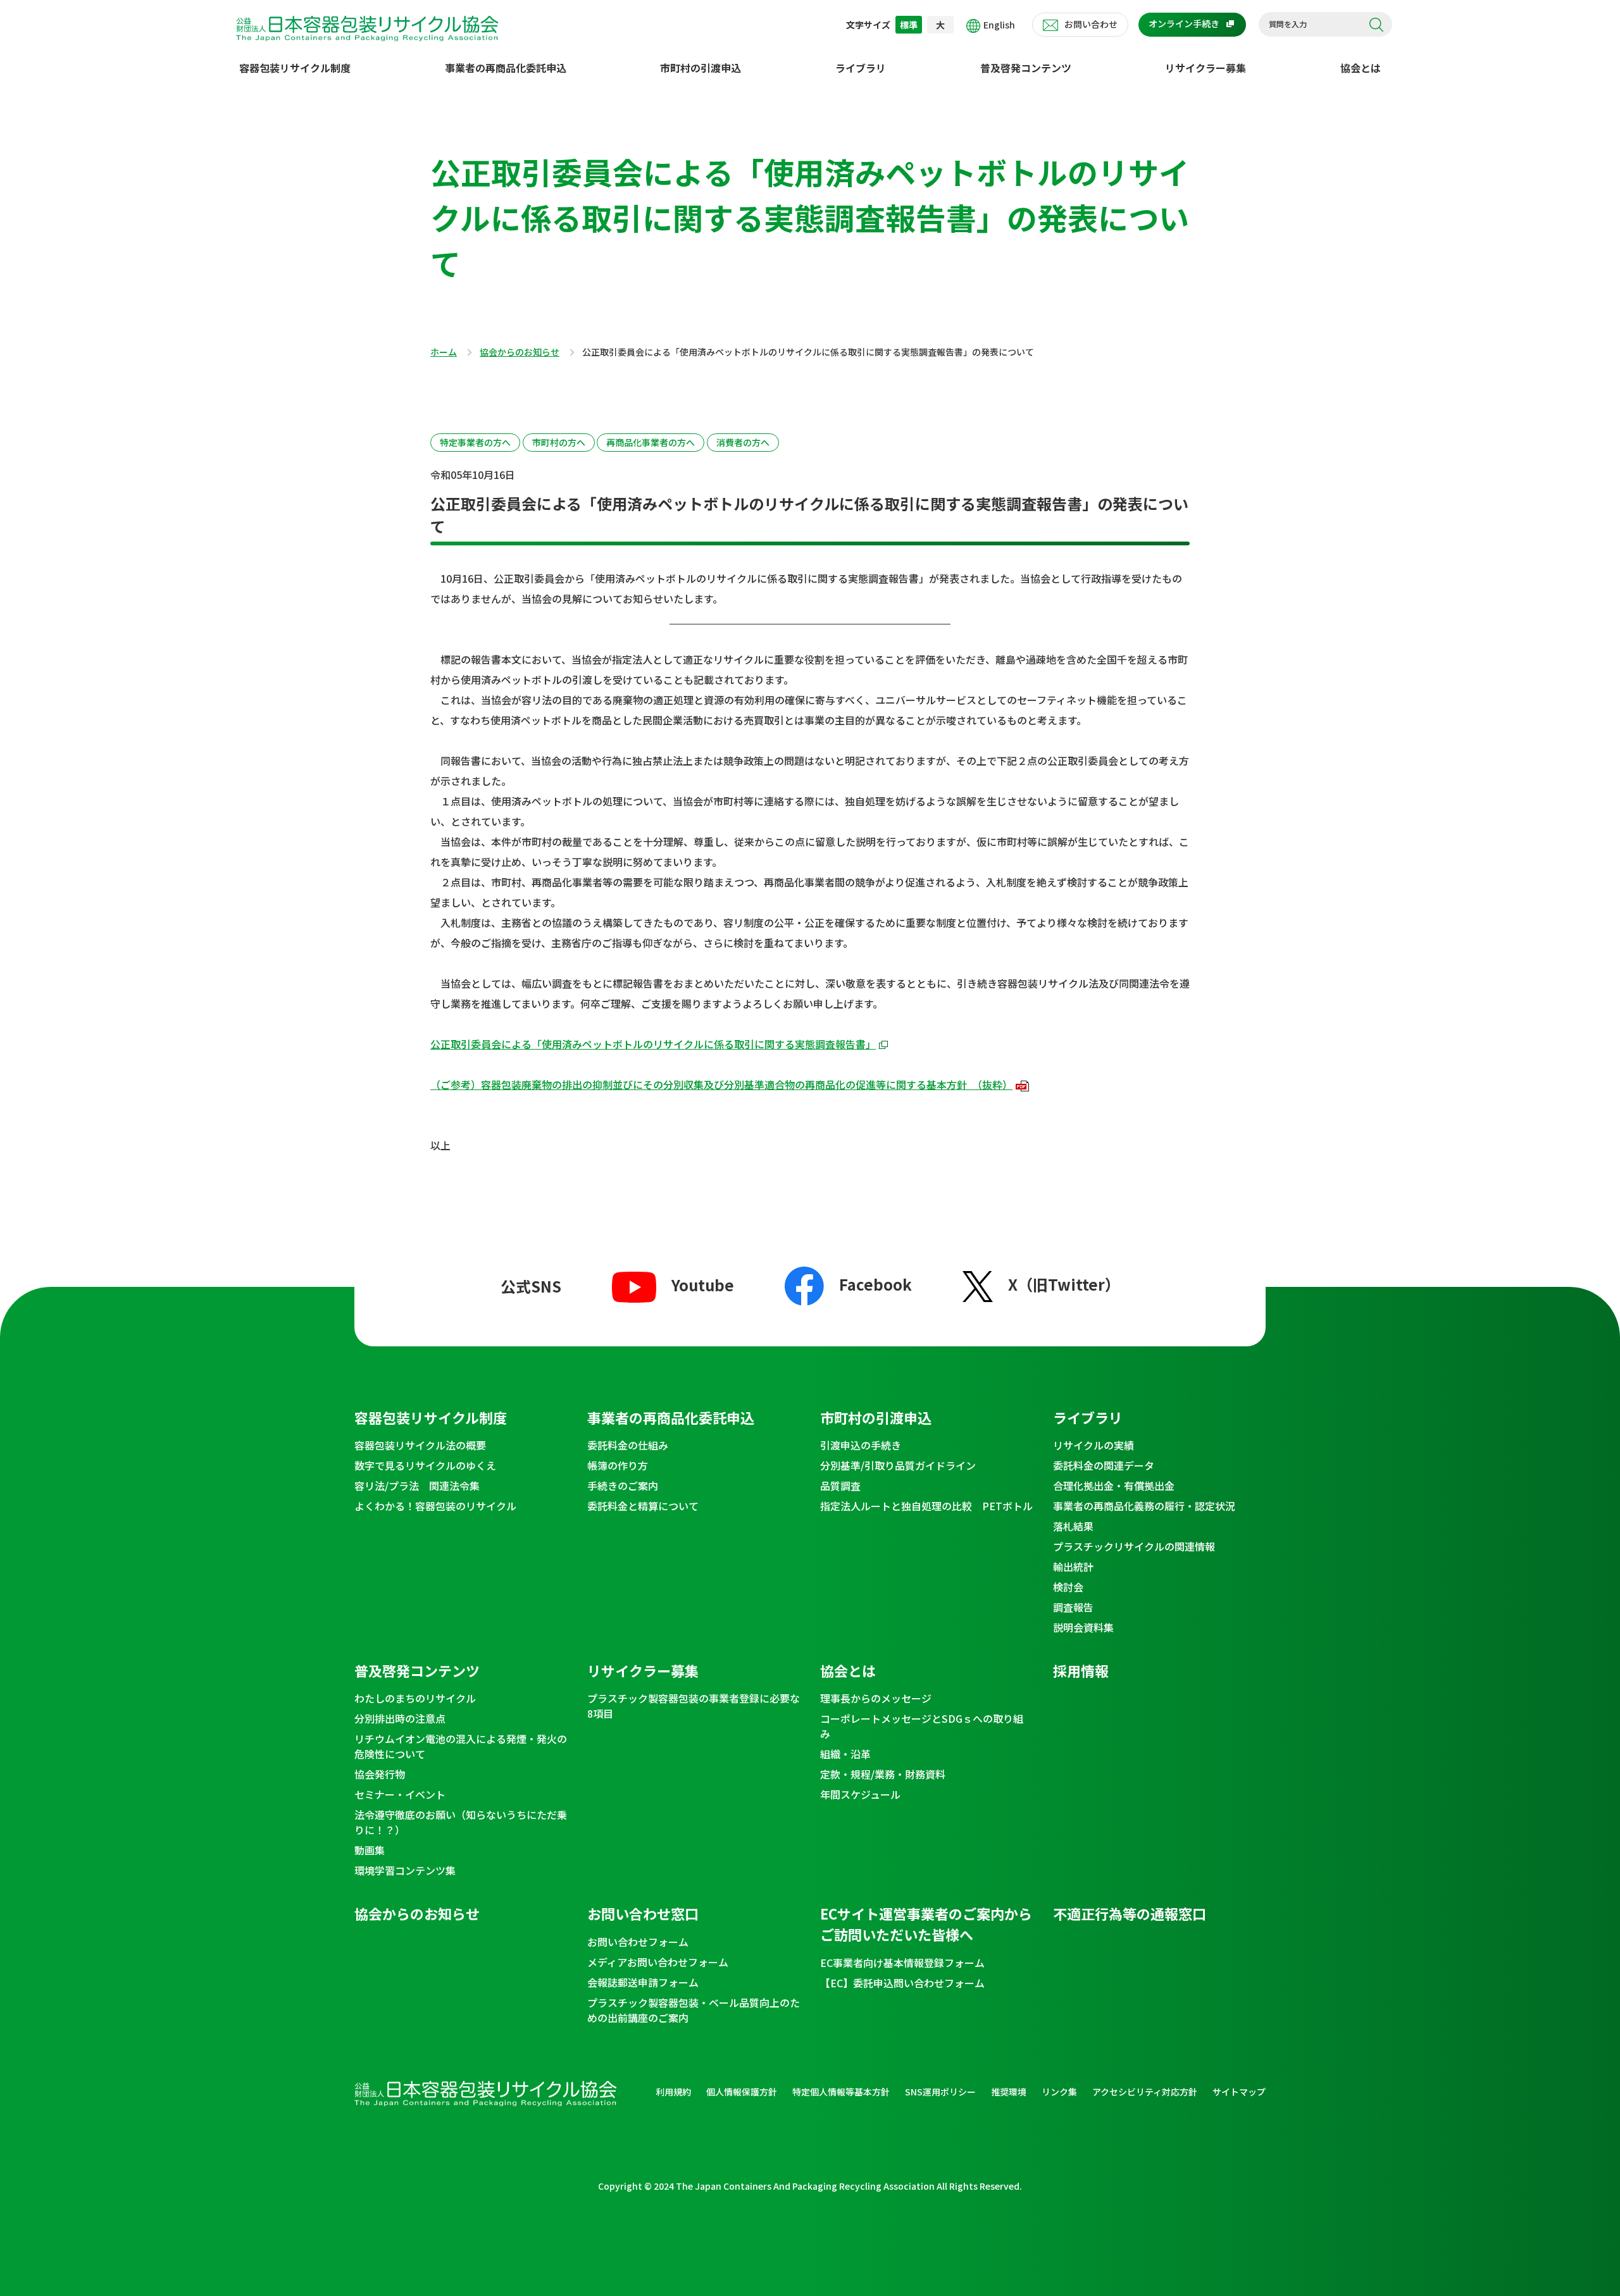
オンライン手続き (1184, 23)
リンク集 (1059, 2092)
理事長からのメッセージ (876, 1698)
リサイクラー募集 (1206, 68)
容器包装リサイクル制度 (295, 68)
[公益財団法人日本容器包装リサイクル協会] (367, 26)
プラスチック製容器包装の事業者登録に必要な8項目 (694, 1706)
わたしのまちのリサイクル (415, 1698)
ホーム (444, 352)
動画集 (370, 1850)
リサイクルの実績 (1093, 1445)
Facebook (875, 1283)
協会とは (1361, 68)
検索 (1376, 25)
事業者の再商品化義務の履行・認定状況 (1144, 1506)
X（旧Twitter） (1064, 1284)
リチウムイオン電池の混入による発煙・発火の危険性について (461, 1746)
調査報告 (1073, 1607)
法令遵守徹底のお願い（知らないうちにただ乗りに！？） (461, 1822)
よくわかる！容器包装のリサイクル (435, 1506)
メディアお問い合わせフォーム (658, 1962)
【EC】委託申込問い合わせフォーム (902, 1983)
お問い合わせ (1091, 24)
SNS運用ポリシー (940, 2092)
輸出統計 (1073, 1567)
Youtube (703, 1285)
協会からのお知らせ (520, 352)
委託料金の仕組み (628, 1445)
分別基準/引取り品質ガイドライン (898, 1465)
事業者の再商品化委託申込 (506, 68)
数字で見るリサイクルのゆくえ (425, 1465)
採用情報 (1081, 1670)
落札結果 (1073, 1526)
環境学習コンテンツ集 (405, 1870)
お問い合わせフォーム (638, 1942)
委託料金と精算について (643, 1506)
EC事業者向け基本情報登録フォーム (902, 1963)
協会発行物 (380, 1774)
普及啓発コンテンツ (1026, 68)
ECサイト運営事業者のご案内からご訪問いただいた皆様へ (926, 1924)
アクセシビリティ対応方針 (1145, 2092)
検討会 (1068, 1587)
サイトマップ (1239, 2092)
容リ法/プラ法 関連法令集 (417, 1486)
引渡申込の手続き (861, 1445)
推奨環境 (1009, 2092)
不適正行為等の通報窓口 (1130, 1913)
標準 (909, 25)
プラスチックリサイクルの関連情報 (1134, 1546)
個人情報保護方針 (742, 2092)
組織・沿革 (845, 1754)
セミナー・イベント (400, 1794)
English (999, 25)
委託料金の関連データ (1104, 1465)
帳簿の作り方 (618, 1465)
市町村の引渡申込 (701, 68)
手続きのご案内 (623, 1486)
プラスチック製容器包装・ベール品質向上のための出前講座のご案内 (694, 2010)
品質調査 (840, 1486)
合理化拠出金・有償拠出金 (1114, 1486)
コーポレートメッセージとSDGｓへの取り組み (922, 1726)
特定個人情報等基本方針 (841, 2092)
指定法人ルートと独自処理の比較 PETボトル (926, 1506)
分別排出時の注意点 (400, 1718)
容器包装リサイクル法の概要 (420, 1445)
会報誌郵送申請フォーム (643, 1982)
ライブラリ (861, 68)
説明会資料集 (1083, 1627)
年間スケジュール (860, 1794)
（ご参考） (721, 1084)
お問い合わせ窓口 (643, 1913)
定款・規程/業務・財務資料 (883, 1774)
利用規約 (673, 2092)
